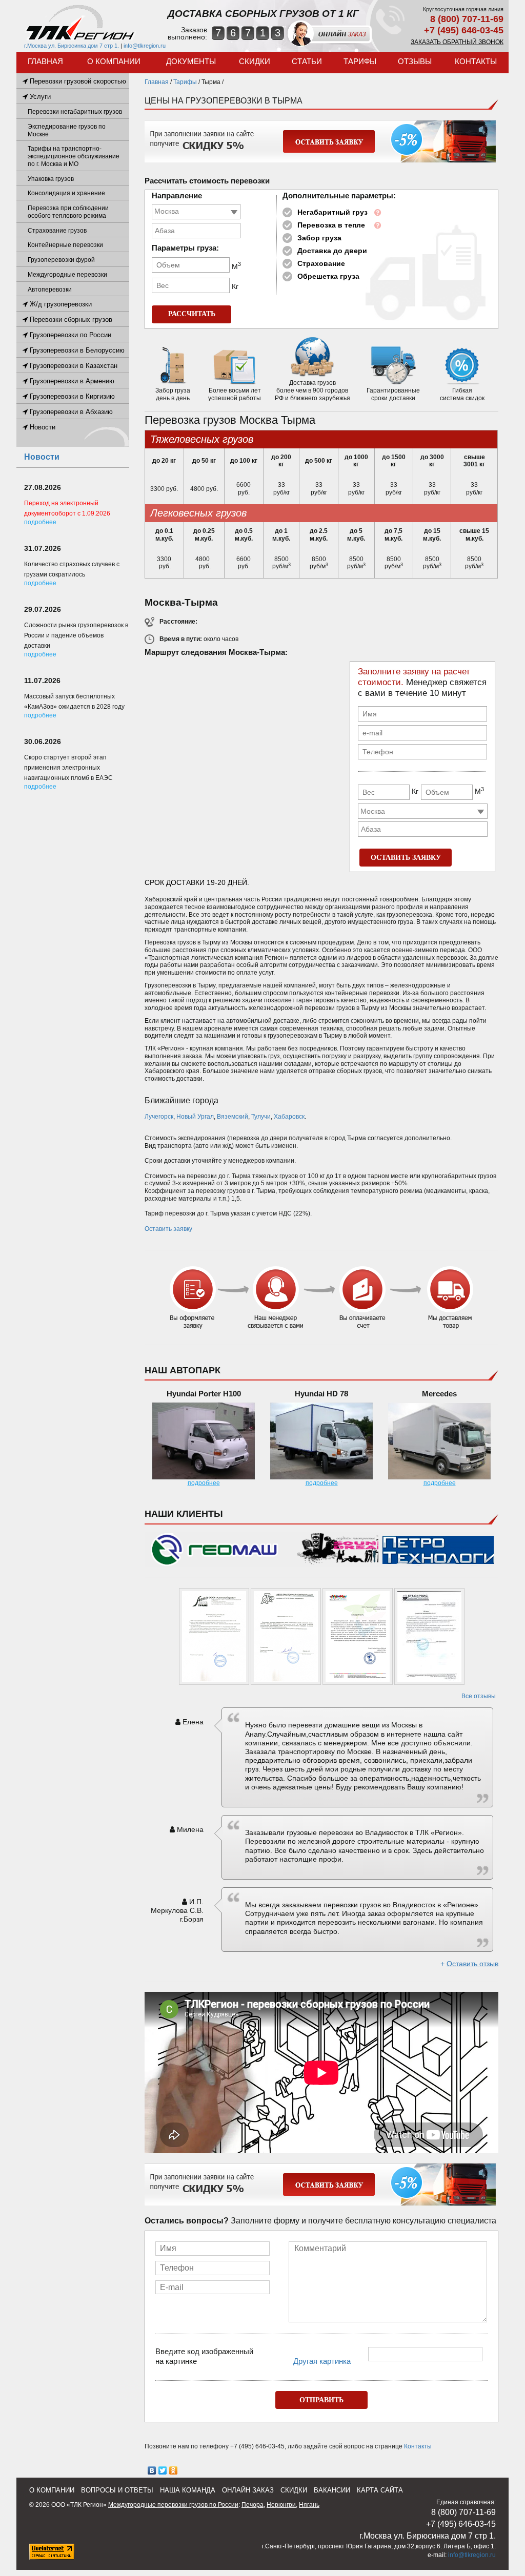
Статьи (307, 61)
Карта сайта (380, 2490)
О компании (114, 61)
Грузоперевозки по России (69, 335)
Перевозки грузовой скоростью (77, 81)
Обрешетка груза (328, 276)
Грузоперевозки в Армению (71, 381)
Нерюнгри (281, 2505)
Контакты (476, 61)
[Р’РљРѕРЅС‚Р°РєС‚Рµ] (152, 2470)
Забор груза (319, 238)
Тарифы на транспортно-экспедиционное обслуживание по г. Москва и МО (74, 156)
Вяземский (233, 1117)
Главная (45, 61)
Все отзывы (479, 1696)
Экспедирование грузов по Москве (67, 130)
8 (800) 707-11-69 (467, 19)
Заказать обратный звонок (457, 42)
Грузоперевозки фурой (61, 260)
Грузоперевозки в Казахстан (73, 366)
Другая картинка (322, 2361)
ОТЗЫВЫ (415, 61)
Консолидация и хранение (66, 193)
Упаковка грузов (51, 179)
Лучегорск (159, 1117)
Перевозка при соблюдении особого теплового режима (68, 212)
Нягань (309, 2505)
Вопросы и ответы (117, 2490)
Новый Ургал (195, 1117)
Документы (191, 61)
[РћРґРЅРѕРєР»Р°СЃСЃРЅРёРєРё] (174, 2470)
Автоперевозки (50, 290)
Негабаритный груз (332, 212)
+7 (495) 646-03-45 (464, 30)
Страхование (321, 263)
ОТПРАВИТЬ (321, 2400)
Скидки (255, 61)
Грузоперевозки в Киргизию (71, 396)
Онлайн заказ (248, 2490)
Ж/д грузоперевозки (60, 304)
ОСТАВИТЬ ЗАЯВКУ (406, 858)
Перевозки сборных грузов (70, 320)
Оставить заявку (168, 1229)
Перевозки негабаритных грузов (75, 112)
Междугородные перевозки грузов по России (173, 2505)
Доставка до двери (332, 251)
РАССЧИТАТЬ (192, 314)
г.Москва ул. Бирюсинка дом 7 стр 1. (72, 46)
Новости (42, 427)
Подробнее (40, 522)
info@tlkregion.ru (145, 46)
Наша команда (188, 2490)
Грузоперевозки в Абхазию (70, 412)
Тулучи (261, 1117)
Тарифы (360, 61)
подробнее (204, 1483)
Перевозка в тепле (331, 225)
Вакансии (332, 2490)
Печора (253, 2505)
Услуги (39, 97)
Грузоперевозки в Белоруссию (76, 350)
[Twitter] (163, 2470)
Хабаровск (289, 1117)
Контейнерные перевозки (65, 245)
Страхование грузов (57, 231)
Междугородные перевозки (67, 275)
